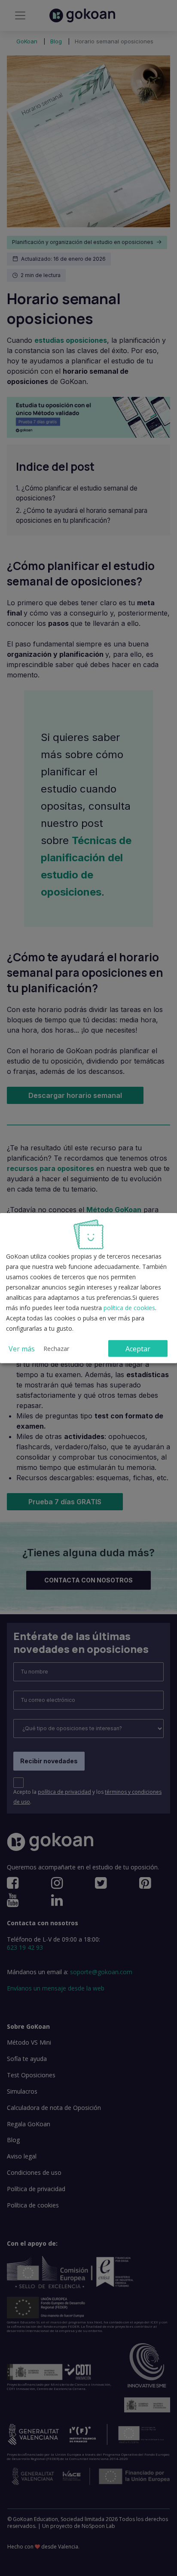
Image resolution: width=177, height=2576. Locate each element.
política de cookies (129, 1308)
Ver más (22, 1348)
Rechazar (56, 1348)
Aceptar (138, 1348)
